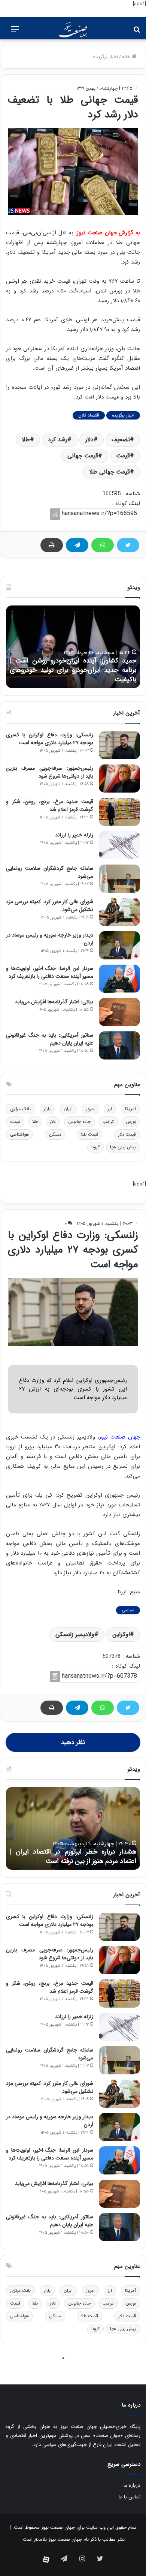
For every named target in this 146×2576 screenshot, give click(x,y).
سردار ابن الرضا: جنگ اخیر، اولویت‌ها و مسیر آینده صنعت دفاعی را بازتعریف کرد (50, 972)
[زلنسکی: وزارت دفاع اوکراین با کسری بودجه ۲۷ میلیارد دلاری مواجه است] (119, 745)
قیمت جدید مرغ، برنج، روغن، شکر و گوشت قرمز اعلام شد (50, 805)
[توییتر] (128, 545)
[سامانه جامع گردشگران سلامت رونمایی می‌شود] (119, 879)
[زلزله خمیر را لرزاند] (119, 845)
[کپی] (55, 514)
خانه (127, 57)
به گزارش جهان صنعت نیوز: (108, 233)
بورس (131, 1122)
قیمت (123, 456)
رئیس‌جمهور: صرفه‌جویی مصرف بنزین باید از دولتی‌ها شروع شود (50, 772)
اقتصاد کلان (89, 415)
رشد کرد (58, 440)
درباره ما (132, 2485)
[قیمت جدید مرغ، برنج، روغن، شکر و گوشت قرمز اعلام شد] (119, 812)
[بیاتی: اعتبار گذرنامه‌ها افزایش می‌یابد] (119, 1012)
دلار (89, 440)
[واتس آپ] (103, 545)
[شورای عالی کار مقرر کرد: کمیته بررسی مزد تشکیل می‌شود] (119, 912)
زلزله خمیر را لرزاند (74, 835)
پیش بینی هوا (123, 1147)
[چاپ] (52, 545)
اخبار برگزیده (106, 57)
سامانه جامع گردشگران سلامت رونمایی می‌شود (50, 872)
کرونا (95, 1147)
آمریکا (130, 1109)
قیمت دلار (127, 1134)
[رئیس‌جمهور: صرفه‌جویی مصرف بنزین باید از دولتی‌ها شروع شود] (119, 778)
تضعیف (121, 440)
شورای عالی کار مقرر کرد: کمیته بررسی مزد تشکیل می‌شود (50, 906)
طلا (26, 440)
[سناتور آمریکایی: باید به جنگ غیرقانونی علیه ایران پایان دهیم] (119, 1045)
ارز (110, 1109)
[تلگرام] (77, 545)
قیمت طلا (89, 1134)
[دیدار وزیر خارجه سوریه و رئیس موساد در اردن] (119, 945)
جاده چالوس (79, 1122)
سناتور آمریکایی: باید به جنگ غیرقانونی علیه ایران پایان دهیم (50, 1039)
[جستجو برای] (137, 32)
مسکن (55, 1134)
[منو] (15, 32)
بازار (47, 1109)
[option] (73, 647)
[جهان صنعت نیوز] (73, 30)
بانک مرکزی (20, 1109)
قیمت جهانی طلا (109, 472)
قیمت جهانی (83, 456)
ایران (68, 1109)
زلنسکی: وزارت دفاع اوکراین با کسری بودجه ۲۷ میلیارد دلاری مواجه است (50, 739)
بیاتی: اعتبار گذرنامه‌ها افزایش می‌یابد (54, 1002)
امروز (90, 1109)
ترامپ (108, 1122)
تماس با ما (130, 2497)
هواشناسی (19, 1134)
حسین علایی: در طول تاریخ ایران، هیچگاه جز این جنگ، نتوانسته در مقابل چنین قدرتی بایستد (73, 670)
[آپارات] (46, 2560)
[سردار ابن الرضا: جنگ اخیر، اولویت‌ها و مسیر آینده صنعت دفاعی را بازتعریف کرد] (119, 979)
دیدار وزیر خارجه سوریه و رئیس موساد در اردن (50, 939)
